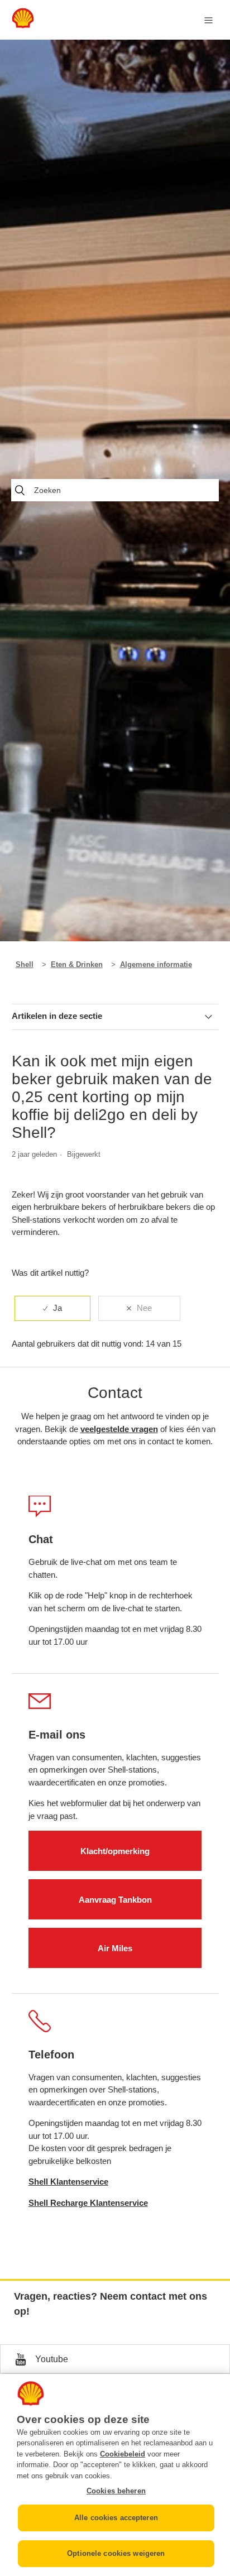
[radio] (52, 1308)
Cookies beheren (116, 2491)
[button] (115, 2359)
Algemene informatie (156, 964)
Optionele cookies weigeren (116, 2553)
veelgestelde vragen (119, 1429)
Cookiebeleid (123, 2454)
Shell (25, 964)
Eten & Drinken (77, 964)
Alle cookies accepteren (116, 2518)
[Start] (23, 25)
